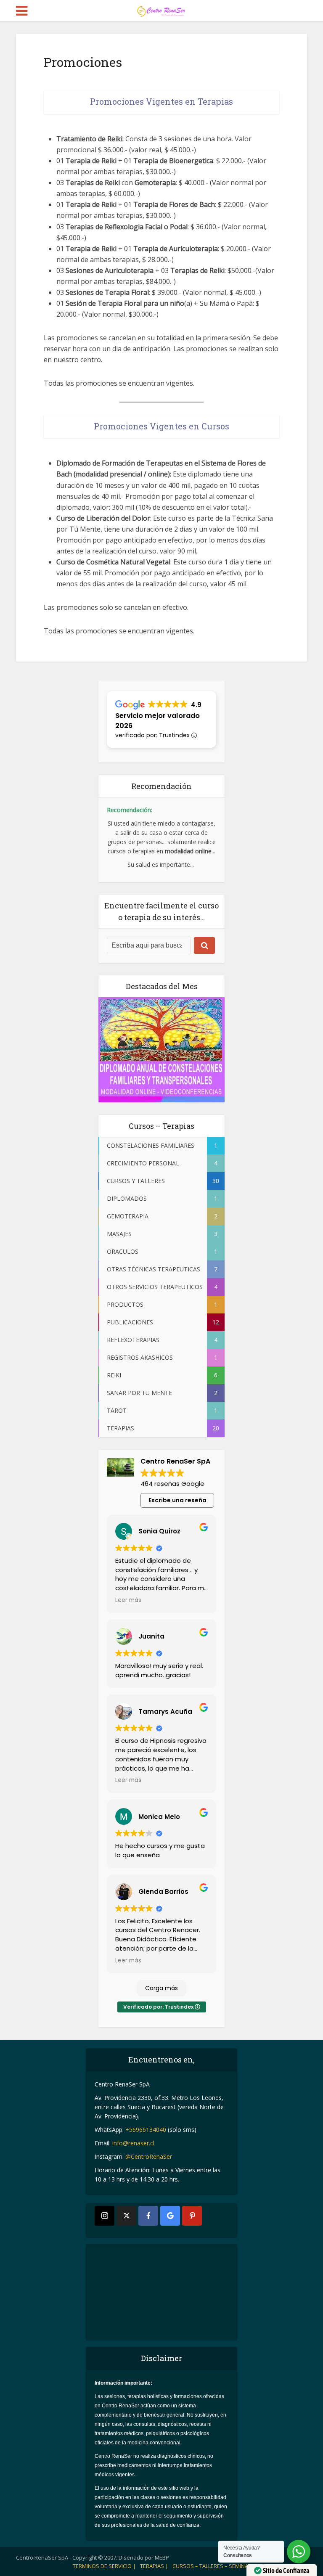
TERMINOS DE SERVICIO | (104, 2566)
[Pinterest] (192, 2216)
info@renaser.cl (133, 2143)
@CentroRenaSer (149, 2156)
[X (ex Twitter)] (126, 2216)
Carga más (161, 1988)
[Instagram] (105, 2216)
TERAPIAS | (154, 2566)
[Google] (170, 2216)
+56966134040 (146, 2130)
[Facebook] (148, 2216)
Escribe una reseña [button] (177, 1500)
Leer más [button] (128, 1600)
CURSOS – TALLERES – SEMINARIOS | (218, 2566)
